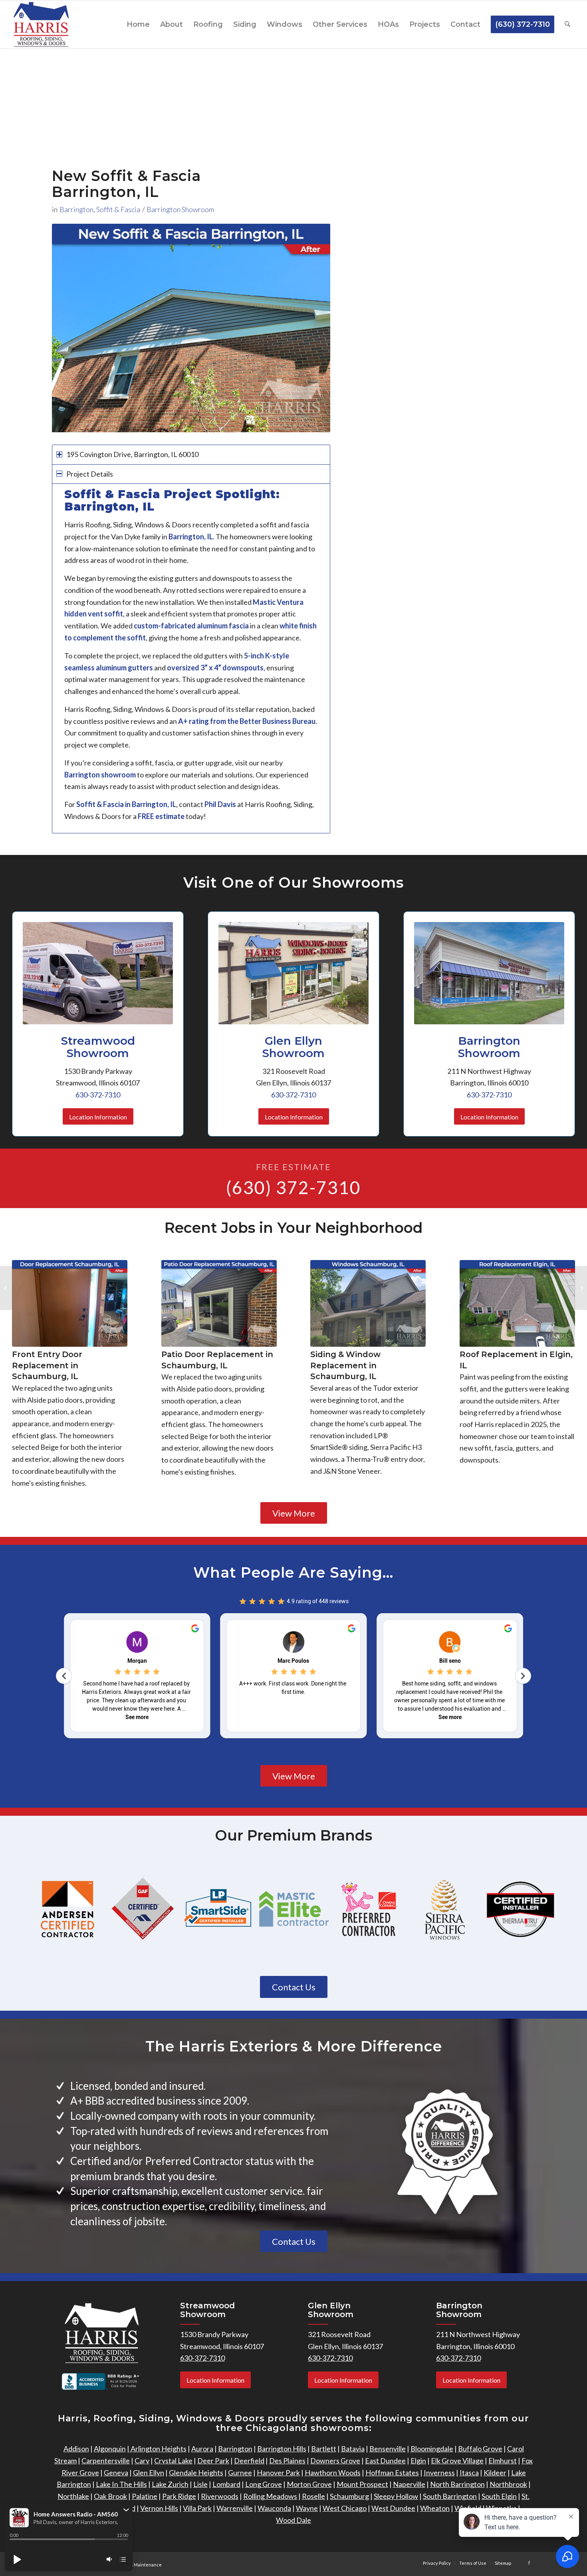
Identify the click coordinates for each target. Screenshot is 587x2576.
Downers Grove (335, 2461)
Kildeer (495, 2473)
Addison (76, 2449)
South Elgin (499, 2496)
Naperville (409, 2484)
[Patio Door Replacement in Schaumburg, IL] (219, 1303)
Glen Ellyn (149, 2473)
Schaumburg (349, 2496)
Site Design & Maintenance (134, 2565)
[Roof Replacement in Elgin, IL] (517, 1303)
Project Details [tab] (90, 474)
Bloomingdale (432, 2449)
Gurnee (240, 2473)
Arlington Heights (158, 2449)
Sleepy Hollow (396, 2496)
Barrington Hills (282, 2449)
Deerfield (249, 2461)
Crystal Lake (173, 2461)
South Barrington (450, 2496)
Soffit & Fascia (118, 209)
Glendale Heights (196, 2473)
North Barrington (457, 2484)
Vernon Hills (159, 2508)
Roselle (313, 2496)
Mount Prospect (362, 2484)
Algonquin (110, 2449)
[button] (126, 2510)
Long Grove (264, 2484)
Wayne (307, 2508)
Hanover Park (278, 2473)
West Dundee (393, 2508)
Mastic (264, 602)
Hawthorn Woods (333, 2473)
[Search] (567, 24)
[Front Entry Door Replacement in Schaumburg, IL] (70, 1303)
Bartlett (324, 2449)
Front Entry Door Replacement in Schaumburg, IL (47, 1365)
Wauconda (274, 2508)
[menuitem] (138, 24)
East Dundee (385, 2461)
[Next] (312, 328)
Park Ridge (179, 2496)
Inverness (439, 2473)
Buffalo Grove (480, 2449)
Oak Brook (110, 2496)
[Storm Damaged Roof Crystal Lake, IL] (6, 1288)
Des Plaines (287, 2461)
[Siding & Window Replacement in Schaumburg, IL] (368, 1303)
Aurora (202, 2449)
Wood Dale (293, 2520)
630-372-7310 (98, 1095)
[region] (191, 658)
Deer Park (213, 2461)
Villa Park (197, 2508)
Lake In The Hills (121, 2484)
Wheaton (435, 2508)
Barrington (76, 209)
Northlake (73, 2496)
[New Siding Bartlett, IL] (581, 1288)
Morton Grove (309, 2484)
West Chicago (345, 2508)
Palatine (145, 2496)
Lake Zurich (170, 2484)
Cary (142, 2461)
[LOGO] (41, 24)
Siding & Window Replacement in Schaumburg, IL (345, 1365)
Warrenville (235, 2508)
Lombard (226, 2484)
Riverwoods (220, 2496)
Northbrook (508, 2484)
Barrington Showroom (180, 209)
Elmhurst (503, 2461)
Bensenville (388, 2449)
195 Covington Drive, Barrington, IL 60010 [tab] (132, 454)
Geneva (116, 2473)
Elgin (418, 2461)
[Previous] (70, 328)
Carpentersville (106, 2461)
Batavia (353, 2449)
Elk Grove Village (457, 2461)
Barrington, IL (154, 804)
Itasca (469, 2473)
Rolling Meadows (270, 2496)
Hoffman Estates (392, 2473)
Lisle (200, 2484)
